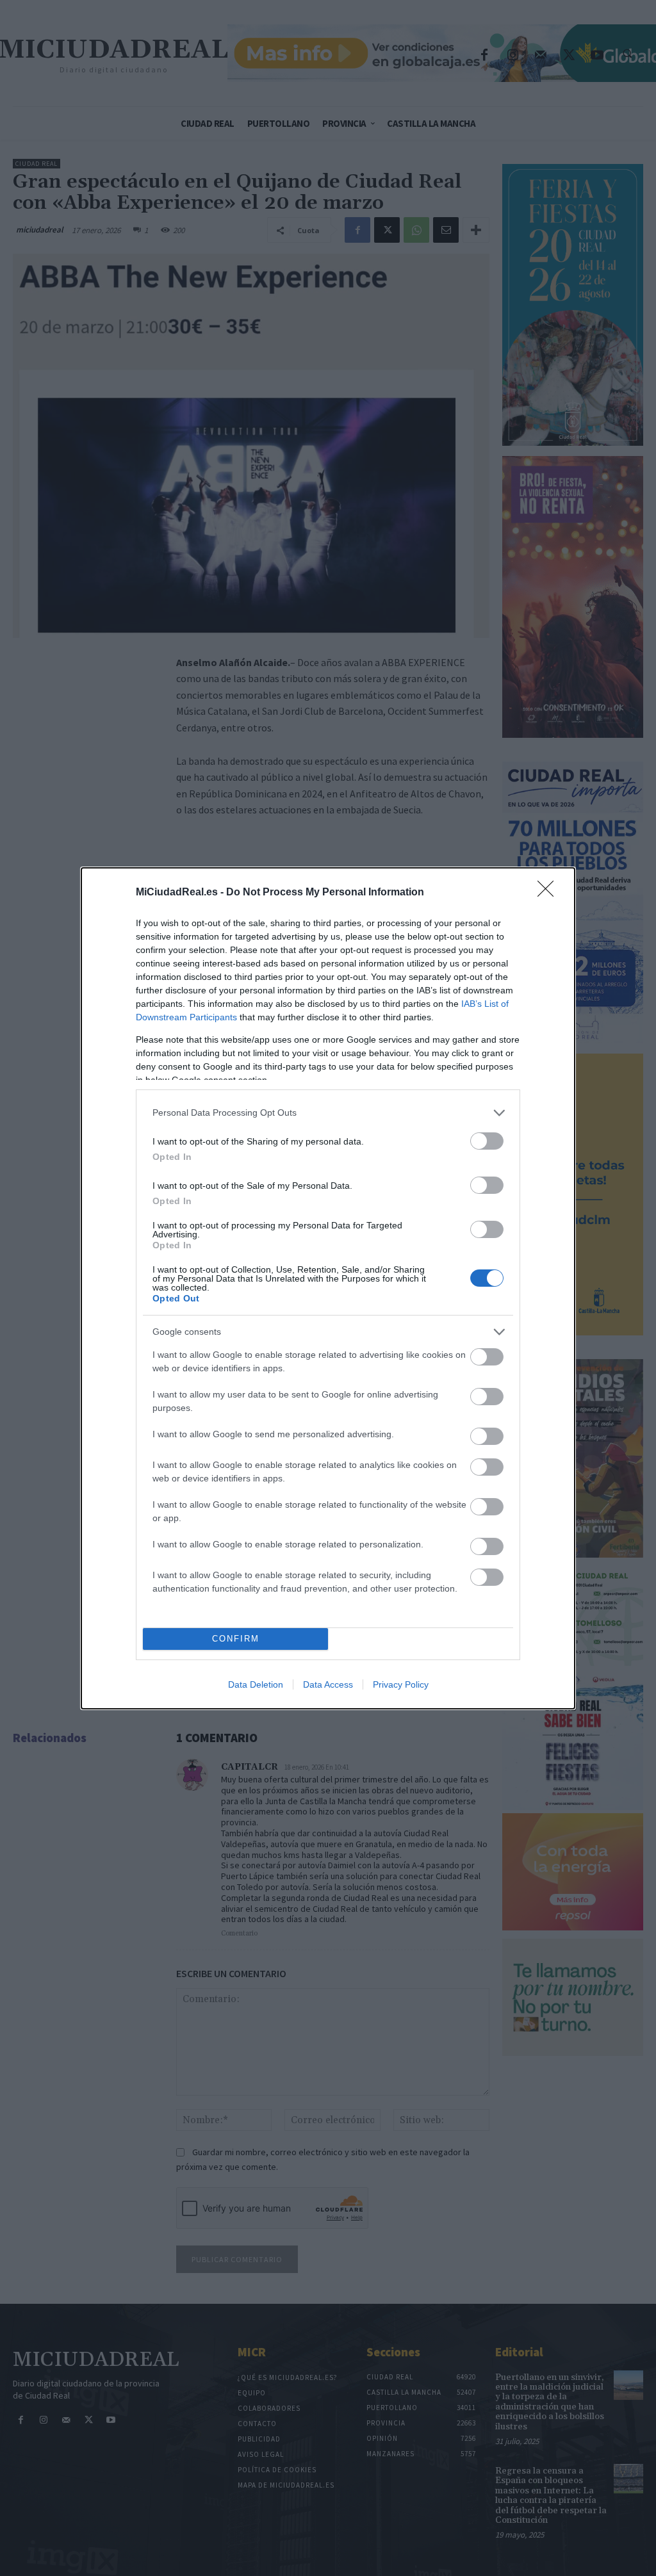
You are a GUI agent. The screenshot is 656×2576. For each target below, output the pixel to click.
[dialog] (328, 1288)
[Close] (550, 893)
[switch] (487, 1141)
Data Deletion (256, 1684)
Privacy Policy (401, 1684)
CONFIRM (236, 1639)
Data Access (328, 1684)
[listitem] (328, 1113)
